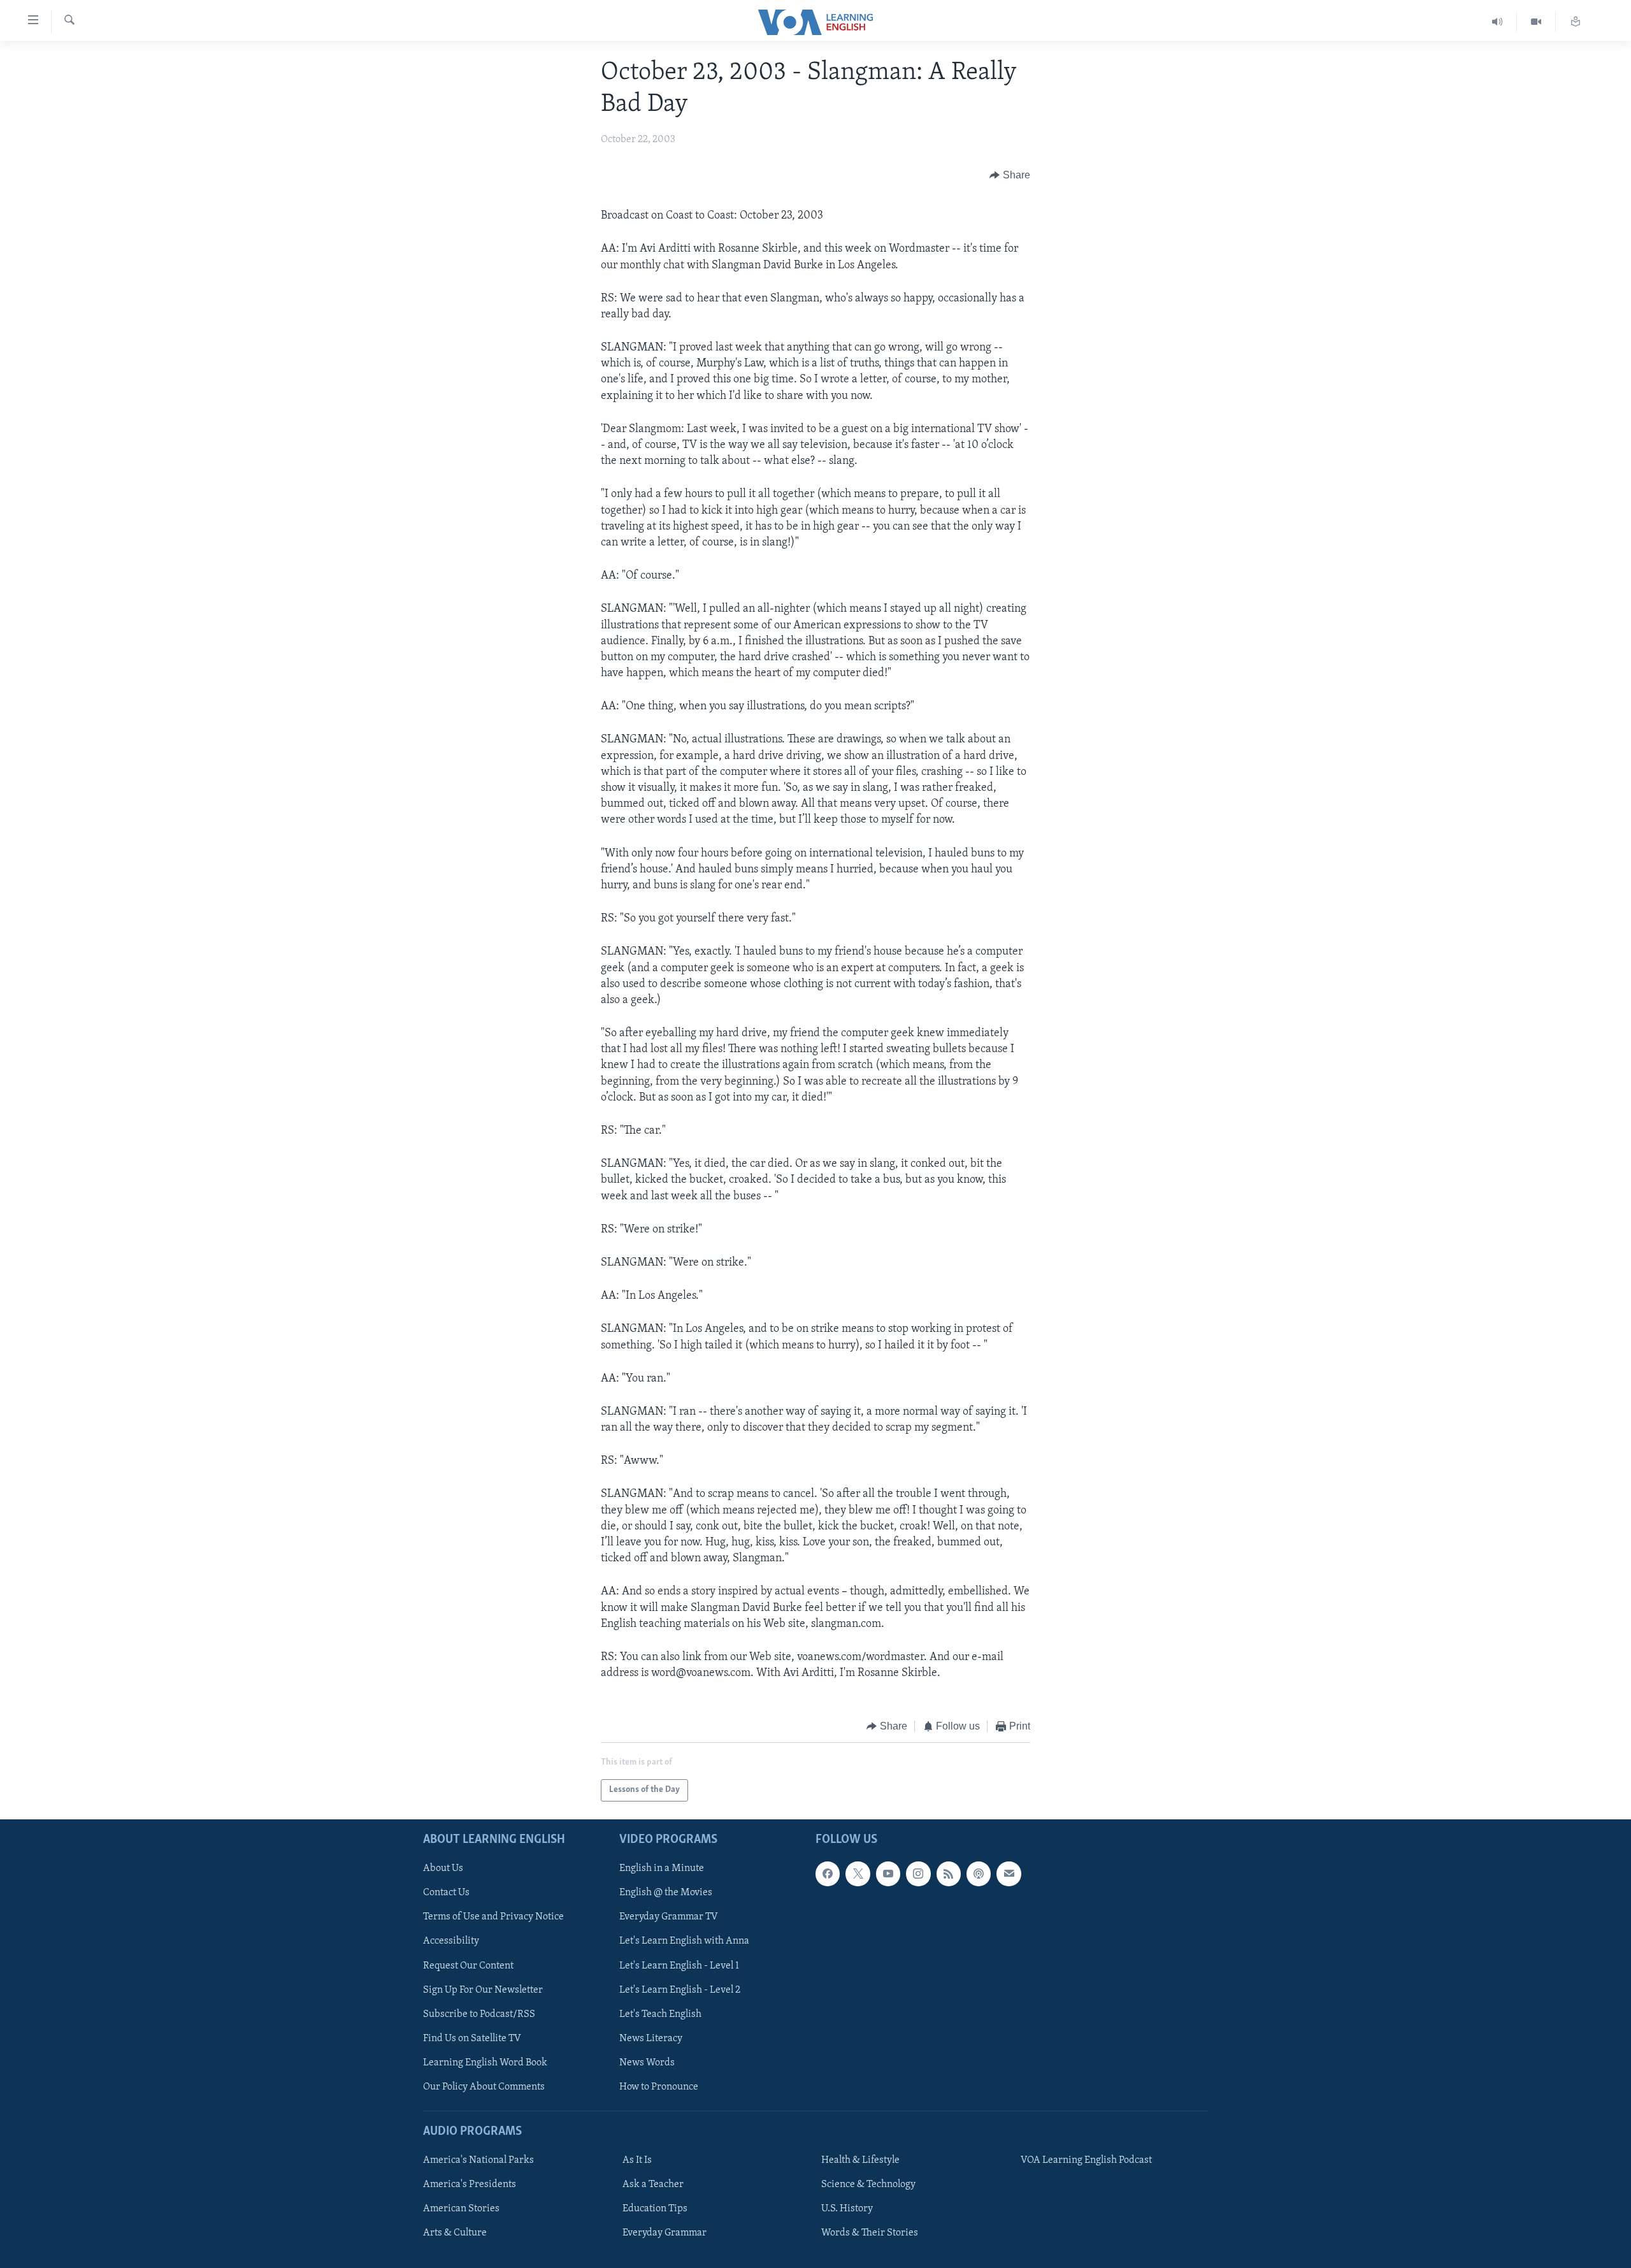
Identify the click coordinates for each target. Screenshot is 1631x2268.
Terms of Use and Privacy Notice (493, 1917)
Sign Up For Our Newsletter (483, 1990)
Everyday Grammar (665, 2233)
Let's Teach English (660, 2014)
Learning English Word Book (485, 2063)
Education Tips (655, 2209)
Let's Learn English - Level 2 (680, 1990)
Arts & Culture (455, 2233)
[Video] (1536, 22)
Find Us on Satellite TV (472, 2039)
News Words (647, 2063)
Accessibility (451, 1941)
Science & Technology (868, 2185)
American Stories (461, 2209)
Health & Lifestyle (860, 2160)
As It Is (637, 2160)
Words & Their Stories (870, 2233)
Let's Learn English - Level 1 (679, 1965)
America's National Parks (478, 2160)
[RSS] (949, 1874)
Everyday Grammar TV (669, 1917)
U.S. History (847, 2209)
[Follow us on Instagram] (918, 1874)
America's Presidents (470, 2185)
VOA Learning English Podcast (1086, 2160)
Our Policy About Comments (484, 2087)
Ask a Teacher (653, 2185)
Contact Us (446, 1893)
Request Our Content (468, 1965)
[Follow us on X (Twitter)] (858, 1874)
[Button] (1010, 175)
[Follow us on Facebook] (828, 1874)
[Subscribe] (1009, 1874)
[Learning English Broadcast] (1498, 22)
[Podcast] (979, 1874)
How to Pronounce (659, 2087)
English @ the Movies (666, 1893)
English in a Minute (662, 1868)
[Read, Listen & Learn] (1576, 22)
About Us (443, 1868)
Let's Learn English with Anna (684, 1941)
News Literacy (651, 2039)
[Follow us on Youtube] (888, 1874)
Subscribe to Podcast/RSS (479, 2014)
